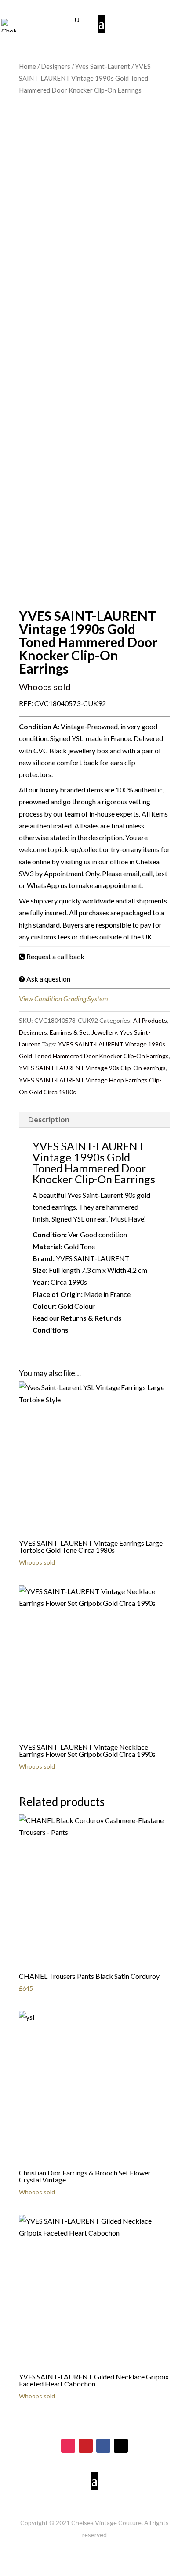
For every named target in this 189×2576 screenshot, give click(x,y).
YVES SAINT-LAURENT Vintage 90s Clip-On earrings (92, 1068)
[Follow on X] (121, 2446)
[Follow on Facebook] (103, 2446)
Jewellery (104, 1032)
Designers (56, 66)
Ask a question (48, 979)
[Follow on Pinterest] (86, 2446)
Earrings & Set (69, 1032)
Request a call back (55, 956)
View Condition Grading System (64, 998)
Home (27, 66)
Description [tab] (49, 1120)
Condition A (38, 726)
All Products (150, 1020)
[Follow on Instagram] (68, 2446)
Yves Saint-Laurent (103, 66)
